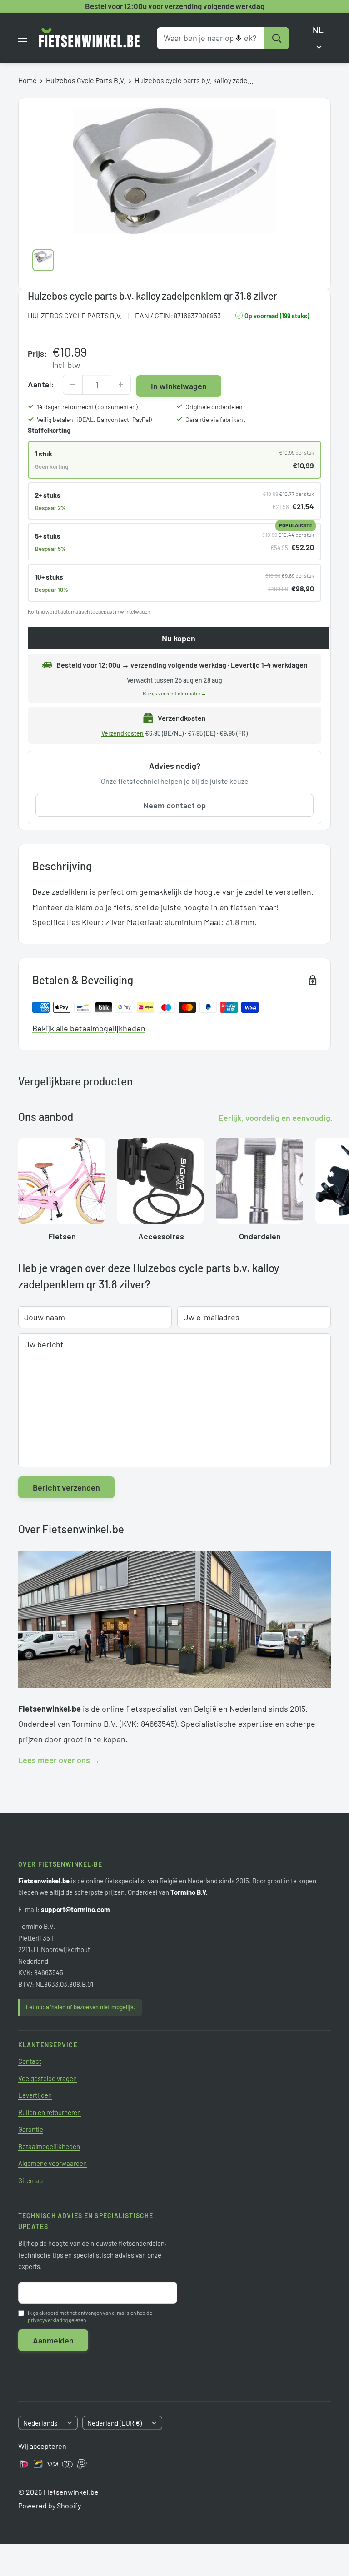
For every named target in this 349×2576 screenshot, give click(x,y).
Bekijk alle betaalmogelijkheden (89, 1028)
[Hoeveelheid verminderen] (73, 385)
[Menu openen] (23, 38)
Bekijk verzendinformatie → (174, 693)
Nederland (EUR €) (115, 2423)
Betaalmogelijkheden (49, 2146)
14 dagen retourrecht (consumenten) (87, 407)
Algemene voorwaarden (52, 2163)
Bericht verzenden (66, 1487)
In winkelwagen (179, 386)
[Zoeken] (277, 38)
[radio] (174, 460)
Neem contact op (174, 805)
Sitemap (30, 2180)
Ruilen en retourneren (50, 2112)
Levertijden (35, 2095)
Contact (30, 2061)
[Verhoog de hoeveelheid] (121, 385)
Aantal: (41, 384)
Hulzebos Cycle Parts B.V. (86, 80)
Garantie (31, 2129)
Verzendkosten (122, 733)
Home (27, 80)
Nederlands (40, 2423)
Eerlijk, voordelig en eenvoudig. (276, 1118)
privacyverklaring (48, 2320)
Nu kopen (179, 638)
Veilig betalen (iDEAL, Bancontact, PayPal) (94, 419)
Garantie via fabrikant (215, 419)
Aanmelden (53, 2340)
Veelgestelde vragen (47, 2078)
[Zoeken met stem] (239, 38)
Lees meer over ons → (59, 1760)
